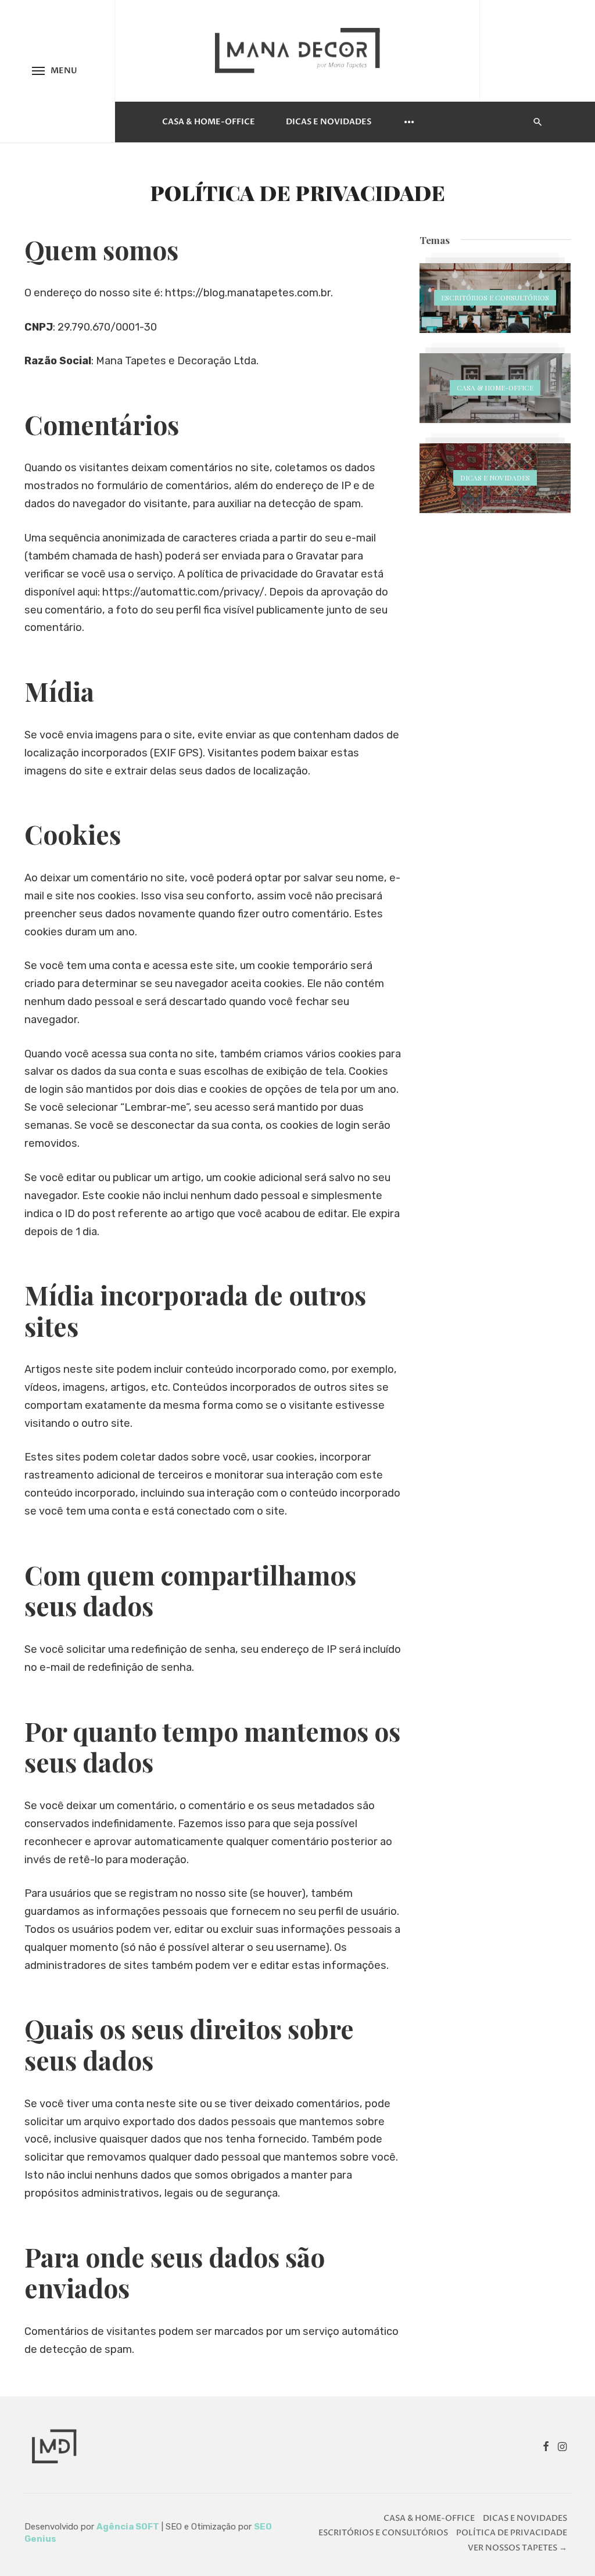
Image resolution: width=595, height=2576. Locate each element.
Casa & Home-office (209, 122)
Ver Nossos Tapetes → (517, 2548)
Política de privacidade (512, 2533)
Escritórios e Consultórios (383, 2533)
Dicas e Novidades (329, 122)
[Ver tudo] (495, 298)
